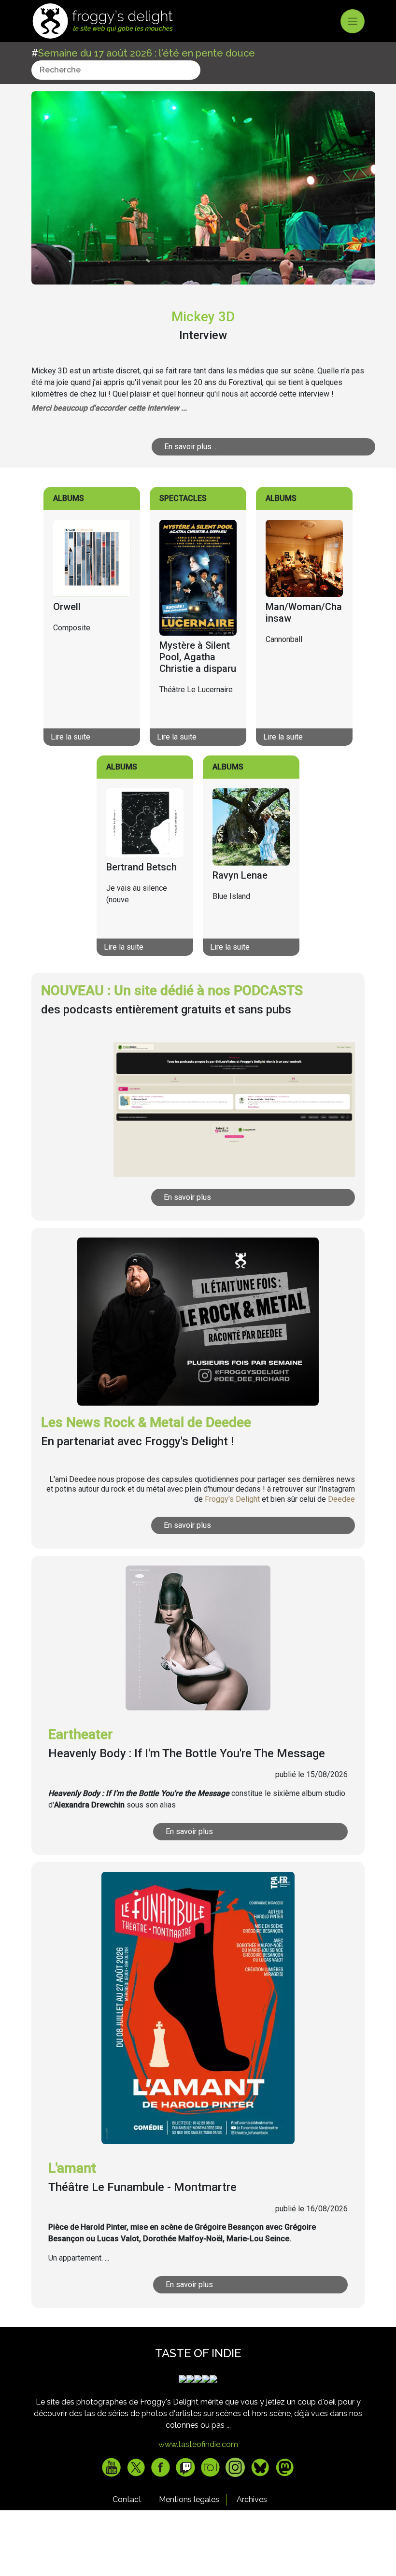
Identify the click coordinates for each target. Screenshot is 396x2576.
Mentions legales (189, 2499)
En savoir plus (187, 1197)
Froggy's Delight (232, 1499)
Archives (252, 2499)
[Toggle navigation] (353, 21)
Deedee (341, 1499)
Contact (127, 2499)
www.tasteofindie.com (198, 2444)
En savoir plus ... (191, 447)
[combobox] (116, 70)
